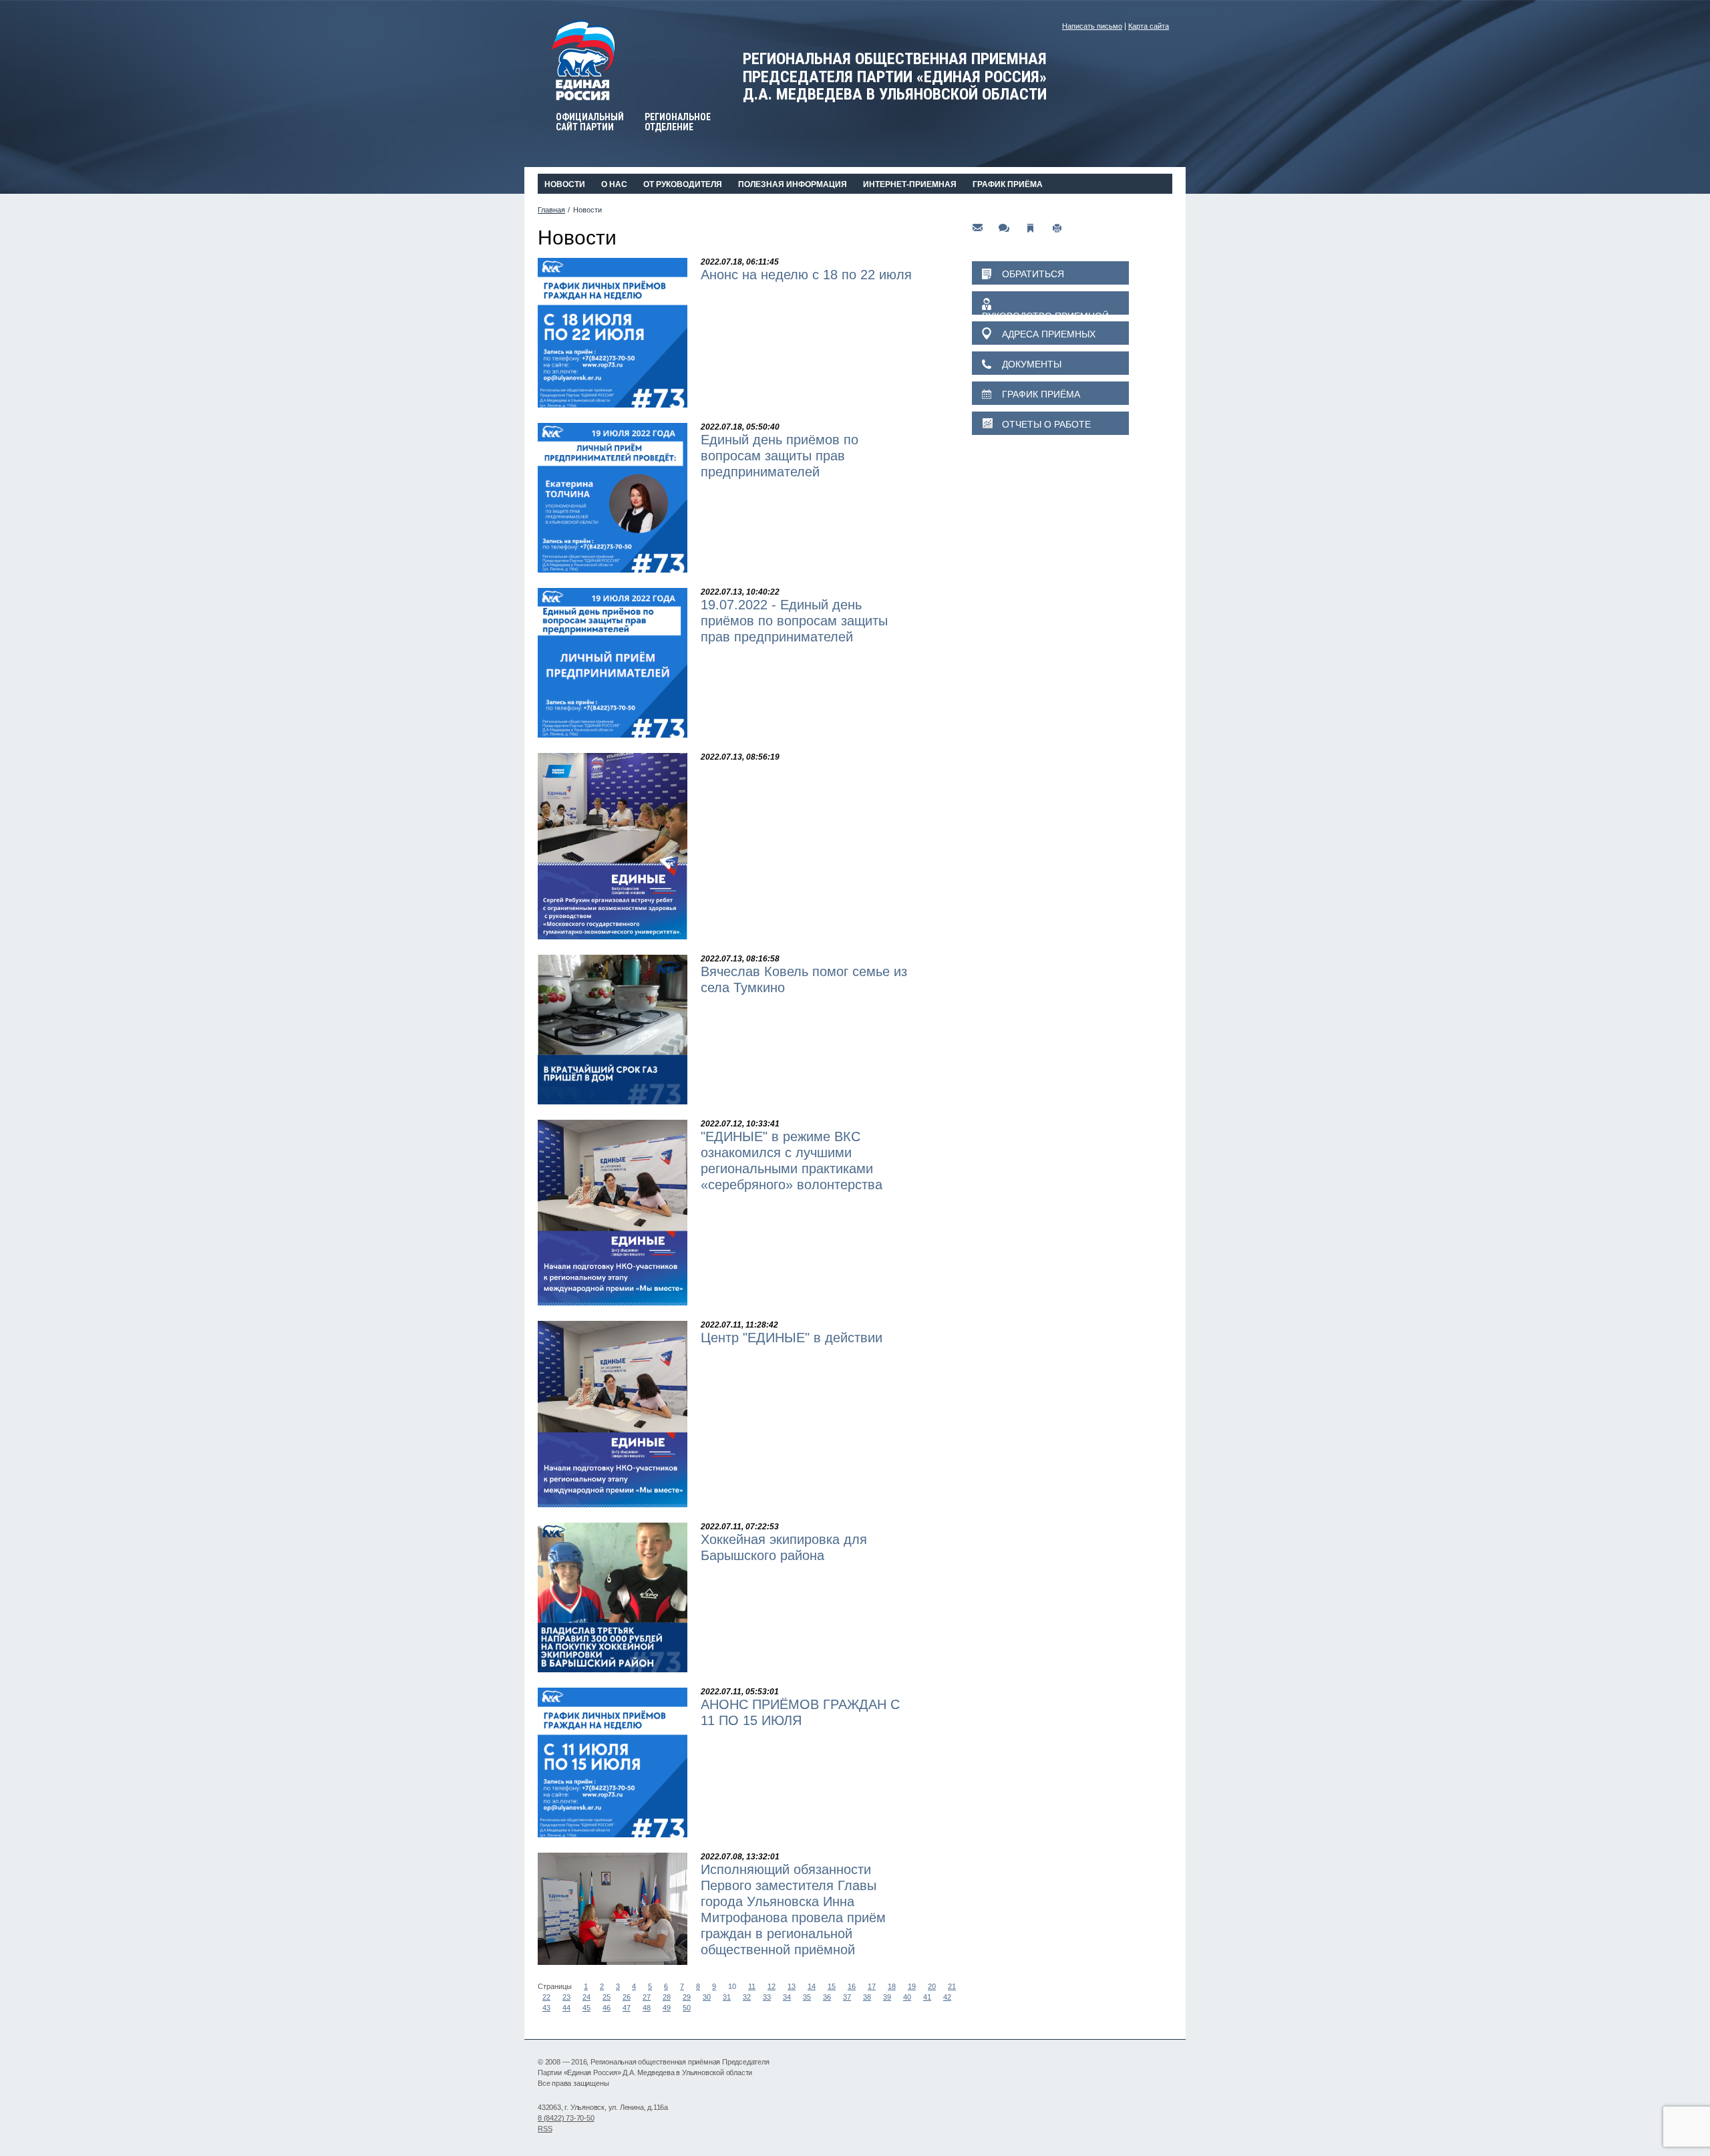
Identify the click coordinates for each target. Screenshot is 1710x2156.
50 (687, 2008)
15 (832, 1986)
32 (747, 1997)
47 (627, 2008)
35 (807, 1997)
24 (586, 1997)
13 (792, 1986)
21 (952, 1986)
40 (907, 1997)
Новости (565, 184)
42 (947, 1997)
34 (787, 1997)
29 (687, 1997)
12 (772, 1986)
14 (812, 1986)
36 (827, 1997)
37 (847, 1997)
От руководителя (683, 184)
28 (667, 1997)
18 (892, 1986)
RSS (545, 2129)
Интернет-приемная (910, 184)
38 (867, 1997)
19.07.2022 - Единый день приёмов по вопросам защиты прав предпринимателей (794, 621)
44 (566, 2008)
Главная (551, 210)
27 (647, 1997)
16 (852, 1986)
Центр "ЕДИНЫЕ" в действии (792, 1338)
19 (912, 1986)
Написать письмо (1092, 26)
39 (887, 1997)
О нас (614, 184)
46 (607, 2008)
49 (667, 2008)
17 (872, 1986)
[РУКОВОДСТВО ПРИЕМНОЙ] (1050, 303)
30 (707, 1997)
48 (647, 2008)
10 (732, 1986)
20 (932, 1986)
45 (586, 2008)
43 (546, 2008)
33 (767, 1997)
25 (607, 1997)
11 (752, 1986)
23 (566, 1997)
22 (546, 1997)
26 (627, 1997)
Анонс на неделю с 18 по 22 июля (806, 275)
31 (727, 1997)
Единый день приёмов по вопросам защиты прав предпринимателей (780, 456)
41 (927, 1997)
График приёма (1008, 184)
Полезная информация (793, 184)
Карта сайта (1149, 26)
